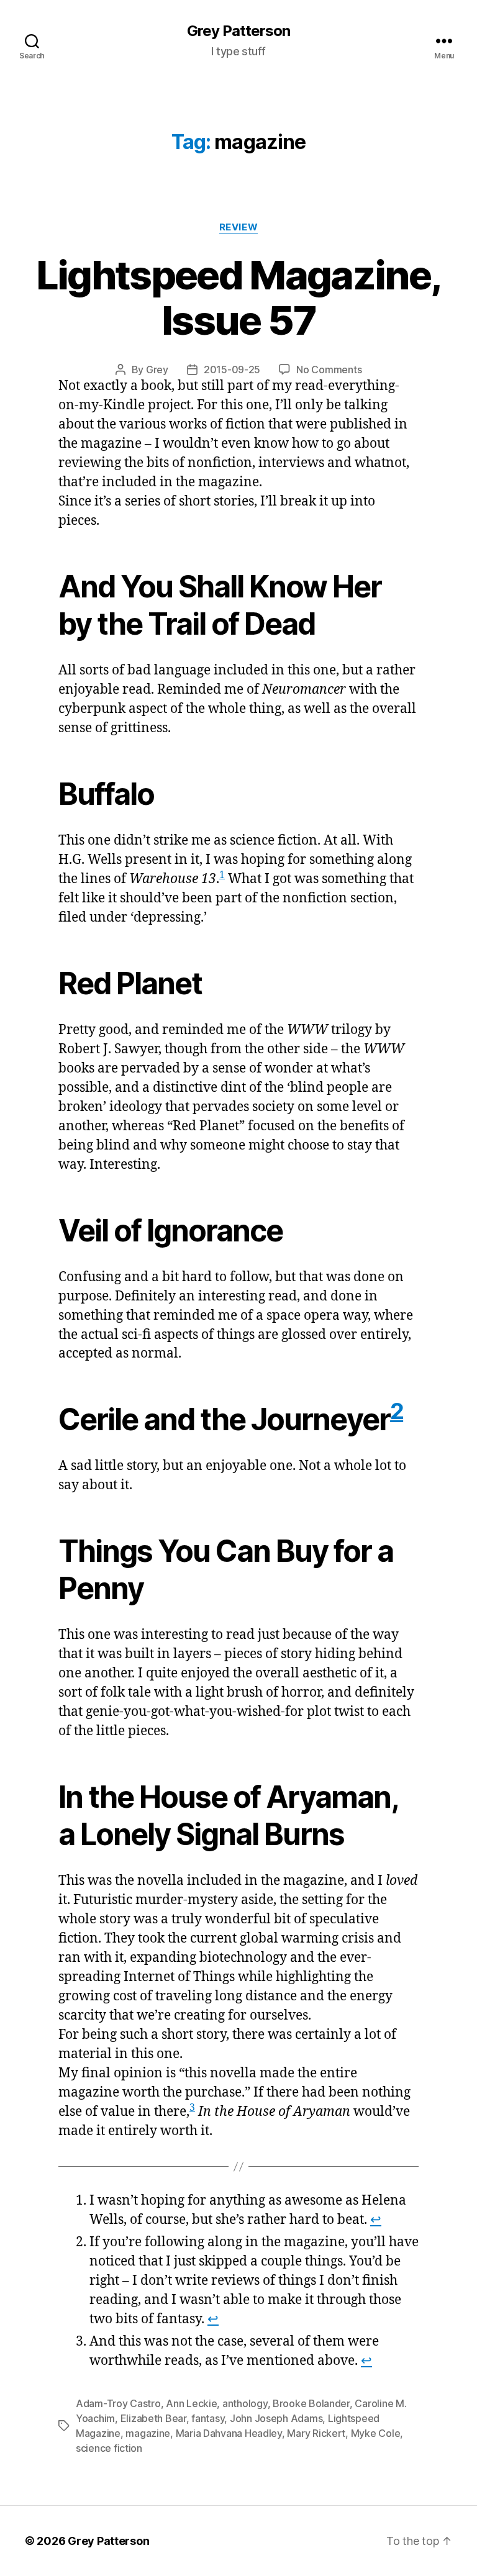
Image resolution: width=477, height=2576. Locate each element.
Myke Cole (376, 2433)
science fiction (109, 2448)
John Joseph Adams (276, 2418)
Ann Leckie (191, 2403)
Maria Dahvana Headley (229, 2433)
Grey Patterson (238, 31)
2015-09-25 (232, 370)
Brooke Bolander (311, 2403)
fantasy (208, 2418)
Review (238, 227)
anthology (245, 2403)
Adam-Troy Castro (118, 2403)
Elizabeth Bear (153, 2418)
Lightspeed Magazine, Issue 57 (239, 297)
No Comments (329, 370)
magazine (148, 2433)
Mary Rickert (316, 2433)
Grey (157, 370)
